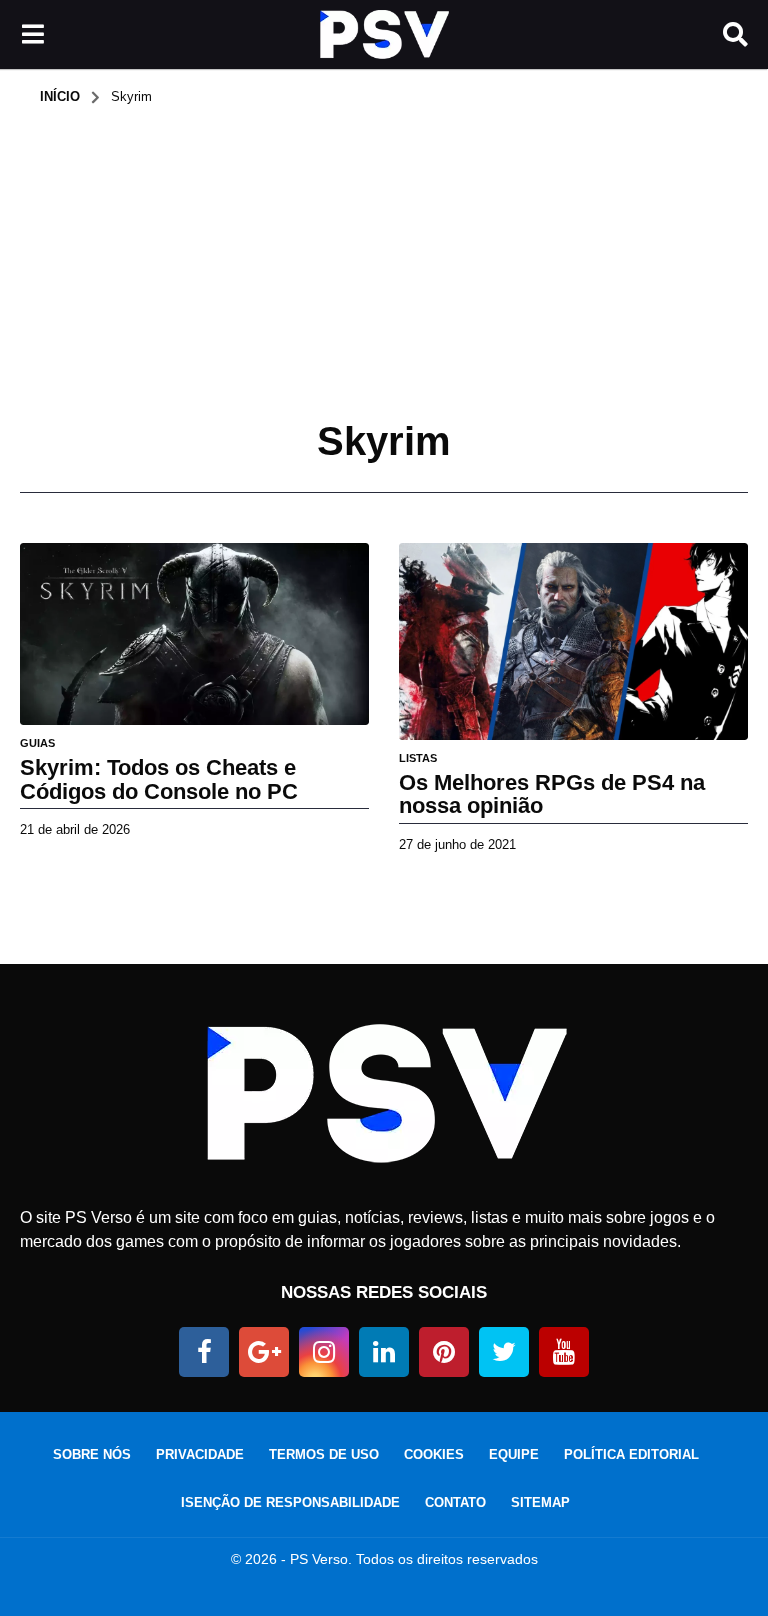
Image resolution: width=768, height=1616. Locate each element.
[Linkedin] (384, 1352)
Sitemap (540, 1502)
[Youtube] (564, 1352)
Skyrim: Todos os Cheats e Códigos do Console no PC (159, 779)
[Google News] (264, 1352)
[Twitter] (504, 1352)
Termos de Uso (324, 1454)
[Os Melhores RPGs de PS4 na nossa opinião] (573, 641)
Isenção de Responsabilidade (290, 1502)
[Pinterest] (444, 1352)
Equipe (514, 1454)
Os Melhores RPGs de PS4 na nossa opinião (552, 794)
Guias (37, 743)
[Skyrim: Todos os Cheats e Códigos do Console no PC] (194, 634)
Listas (418, 758)
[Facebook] (204, 1352)
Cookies (434, 1454)
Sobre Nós (92, 1454)
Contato (455, 1502)
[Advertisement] (384, 256)
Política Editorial (631, 1454)
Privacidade (200, 1454)
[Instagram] (324, 1352)
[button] (32, 35)
